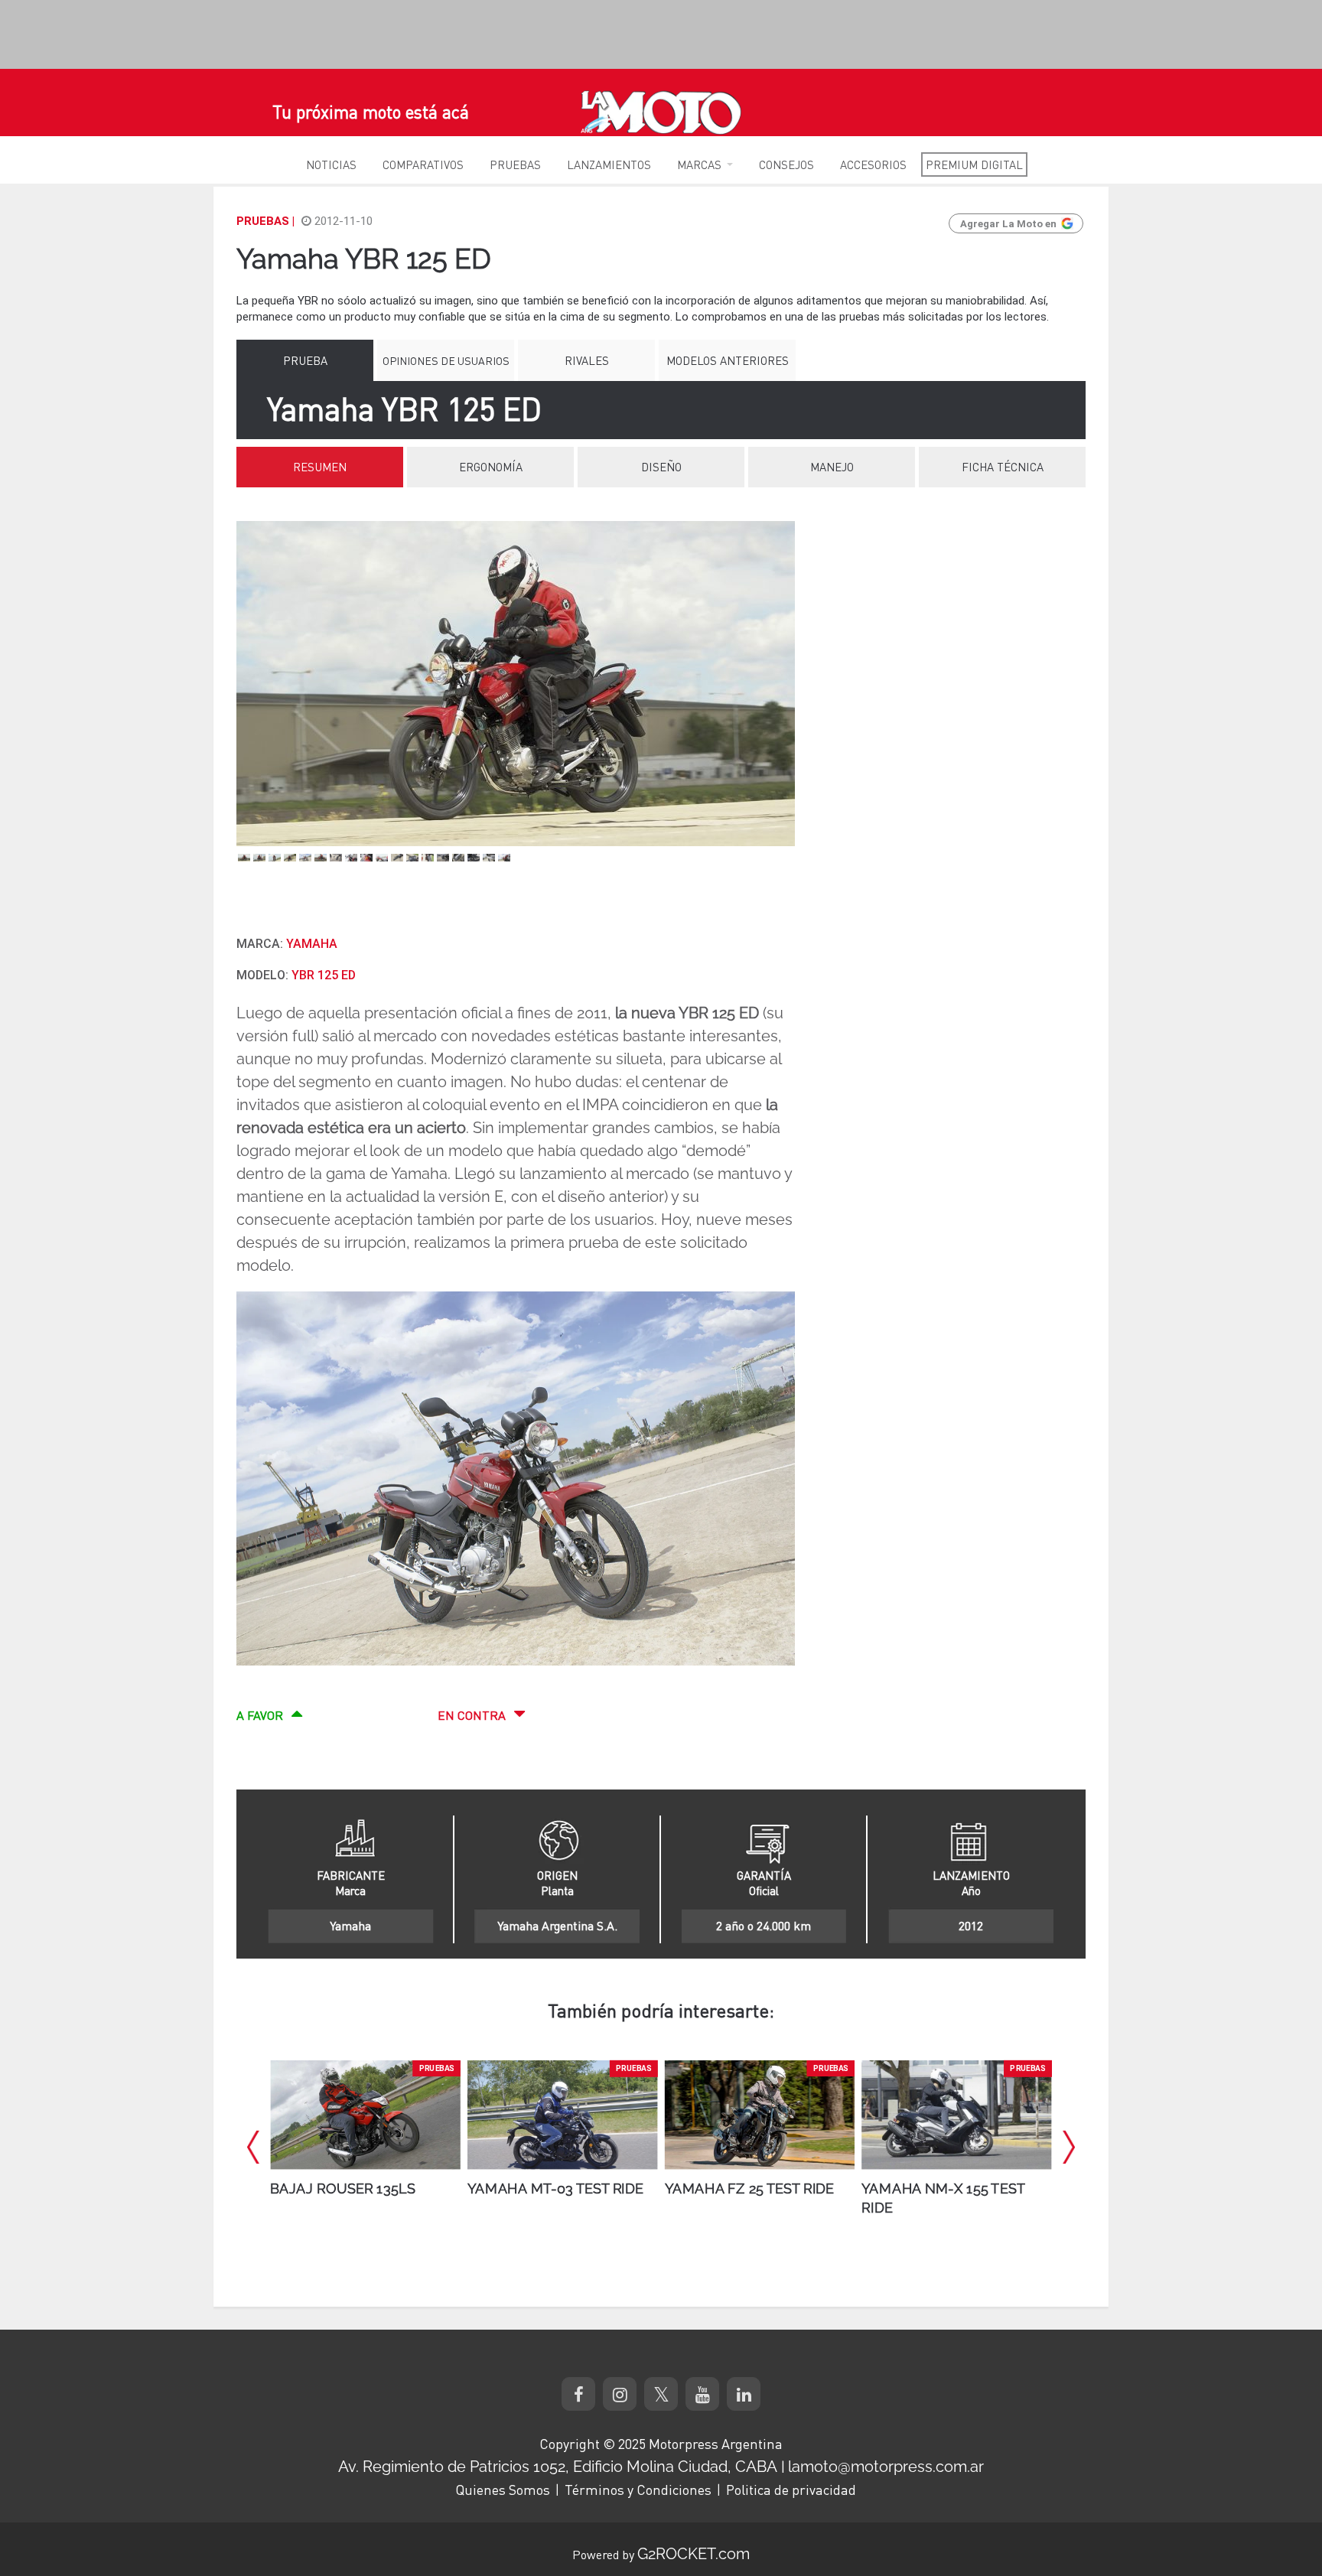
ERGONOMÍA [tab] (491, 467)
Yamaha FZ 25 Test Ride (552, 2189)
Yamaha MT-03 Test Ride (358, 2189)
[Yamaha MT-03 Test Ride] (365, 2115)
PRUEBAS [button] (515, 164)
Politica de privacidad (791, 2490)
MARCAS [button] (699, 164)
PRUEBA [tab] (305, 360)
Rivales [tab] (587, 360)
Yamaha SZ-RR (914, 2189)
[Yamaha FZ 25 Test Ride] (562, 2115)
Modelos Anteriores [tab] (728, 360)
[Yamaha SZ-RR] (956, 2115)
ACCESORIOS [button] (873, 164)
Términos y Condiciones (638, 2490)
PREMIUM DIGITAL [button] (974, 164)
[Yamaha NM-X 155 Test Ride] (760, 2115)
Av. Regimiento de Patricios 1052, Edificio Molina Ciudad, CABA (558, 2467)
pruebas (437, 2069)
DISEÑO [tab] (661, 467)
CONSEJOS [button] (786, 164)
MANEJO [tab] (832, 467)
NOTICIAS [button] (331, 164)
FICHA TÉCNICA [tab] (1003, 467)
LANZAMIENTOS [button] (609, 164)
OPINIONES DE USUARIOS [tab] (446, 360)
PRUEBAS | (265, 221)
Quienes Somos (503, 2490)
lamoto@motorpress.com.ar (886, 2467)
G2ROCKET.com (694, 2554)
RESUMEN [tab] (320, 467)
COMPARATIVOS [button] (423, 164)
